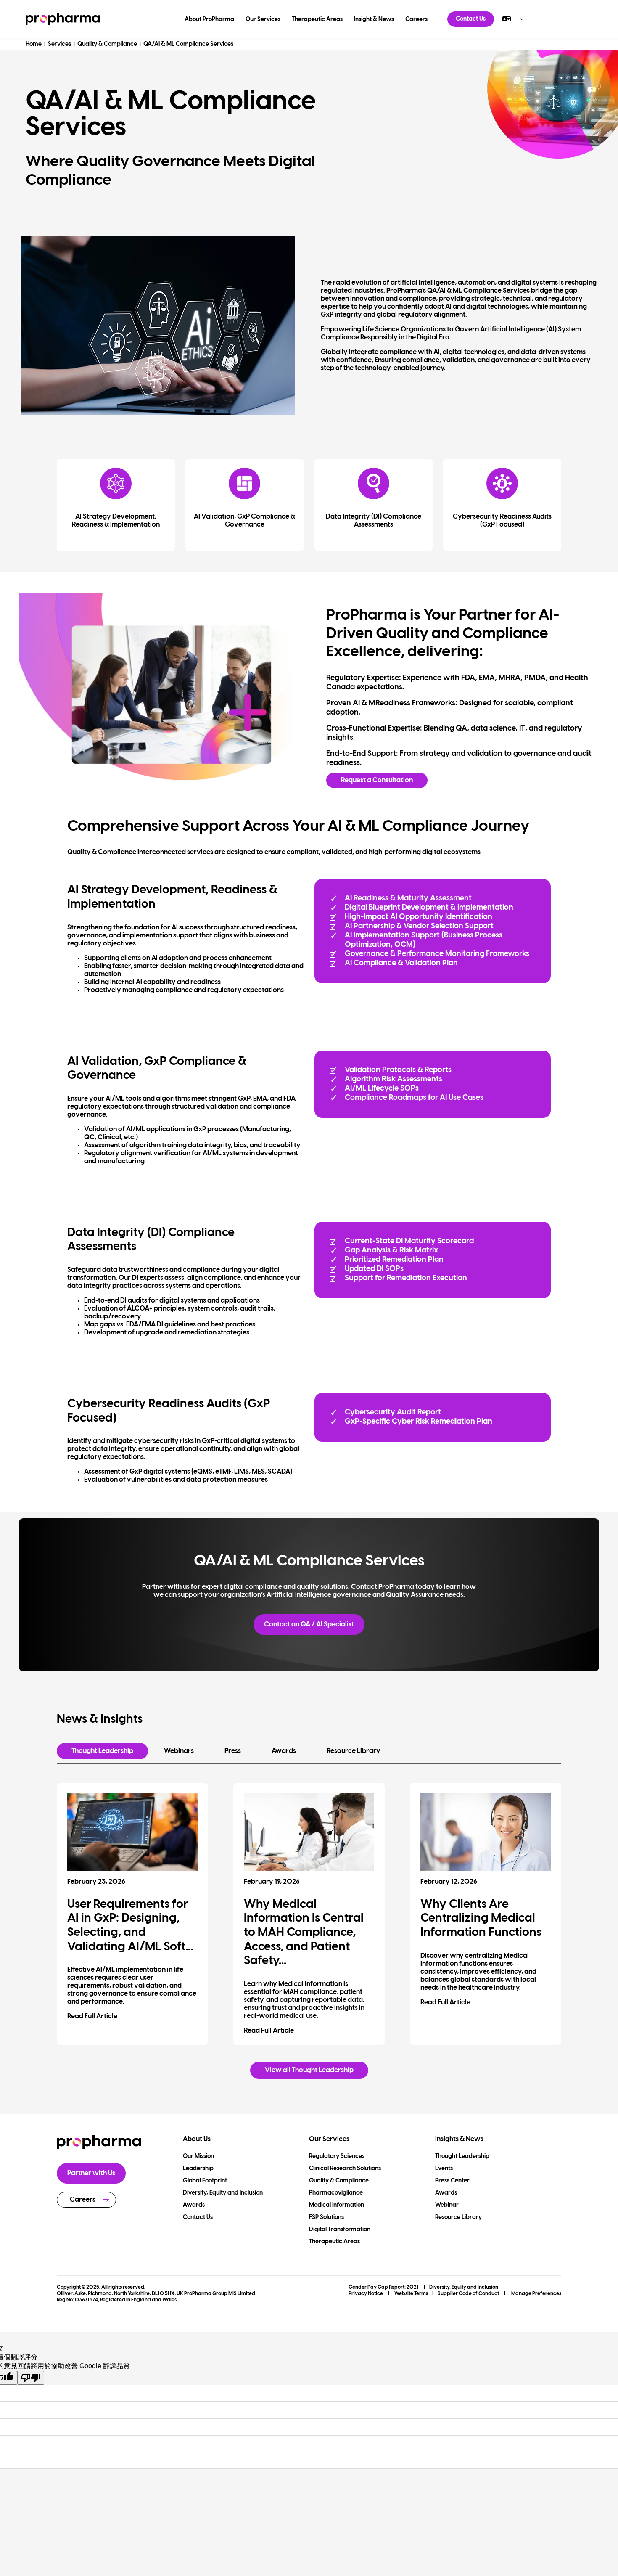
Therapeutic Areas (317, 20)
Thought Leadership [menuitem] (462, 2156)
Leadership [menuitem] (198, 2169)
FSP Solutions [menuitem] (326, 2217)
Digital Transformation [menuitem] (340, 2230)
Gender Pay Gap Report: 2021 (384, 2287)
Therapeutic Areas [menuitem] (334, 2242)
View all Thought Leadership (309, 2070)
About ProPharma (209, 20)
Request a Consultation (377, 780)
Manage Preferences (536, 2294)
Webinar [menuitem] (447, 2205)
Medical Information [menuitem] (337, 2205)
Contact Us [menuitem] (198, 2217)
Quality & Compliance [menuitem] (339, 2181)
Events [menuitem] (444, 2169)
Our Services (263, 20)
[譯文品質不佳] (31, 2378)
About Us (197, 2139)
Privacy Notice (366, 2294)
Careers (416, 20)
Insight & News (374, 20)
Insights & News (459, 2139)
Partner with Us (91, 2173)
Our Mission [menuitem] (198, 2156)
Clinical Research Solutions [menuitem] (345, 2169)
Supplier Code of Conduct (468, 2294)
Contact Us (471, 19)
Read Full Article (92, 2016)
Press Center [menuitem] (452, 2181)
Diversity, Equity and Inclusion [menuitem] (223, 2193)
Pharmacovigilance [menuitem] (336, 2193)
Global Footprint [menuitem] (205, 2181)
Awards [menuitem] (194, 2205)
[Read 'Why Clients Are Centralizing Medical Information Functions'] (486, 1832)
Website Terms (411, 2294)
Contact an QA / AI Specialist (309, 1624)
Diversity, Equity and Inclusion (464, 2287)
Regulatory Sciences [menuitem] (337, 2156)
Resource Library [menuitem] (458, 2217)
